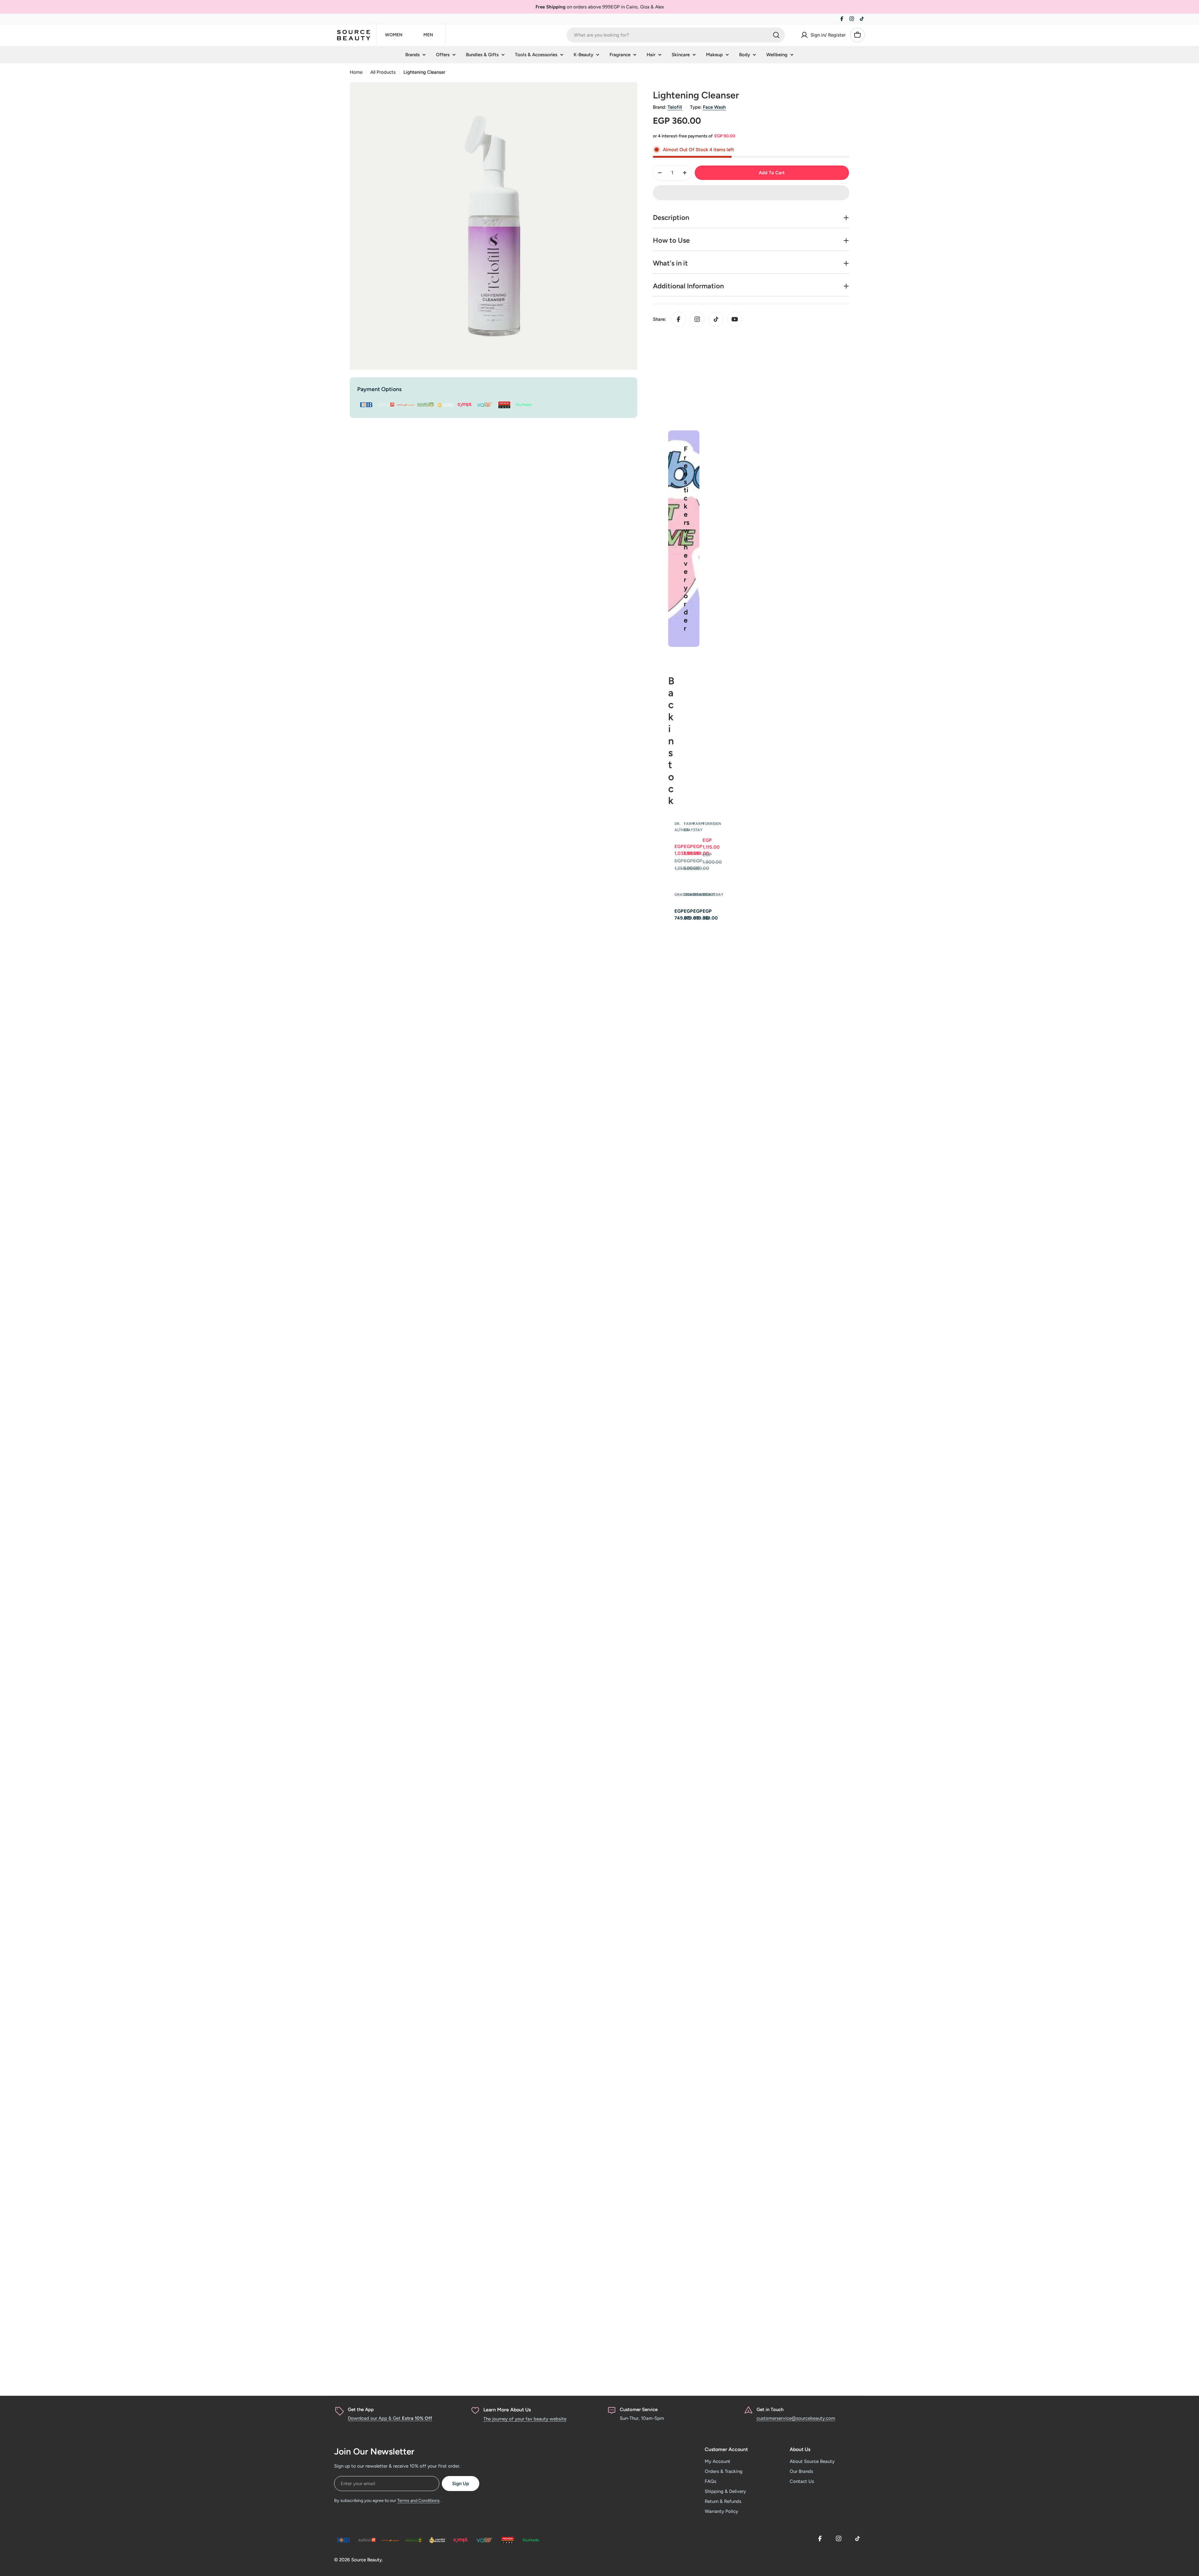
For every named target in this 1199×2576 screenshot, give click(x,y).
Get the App (361, 2410)
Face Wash (714, 107)
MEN (428, 35)
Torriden (712, 824)
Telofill (675, 107)
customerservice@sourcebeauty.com (796, 2418)
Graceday (713, 895)
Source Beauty (367, 2560)
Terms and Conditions (418, 2501)
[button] (751, 193)
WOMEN (394, 35)
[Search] (776, 35)
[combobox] (676, 35)
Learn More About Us (507, 2410)
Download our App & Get (390, 2418)
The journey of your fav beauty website (525, 2419)
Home (356, 72)
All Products (383, 72)
